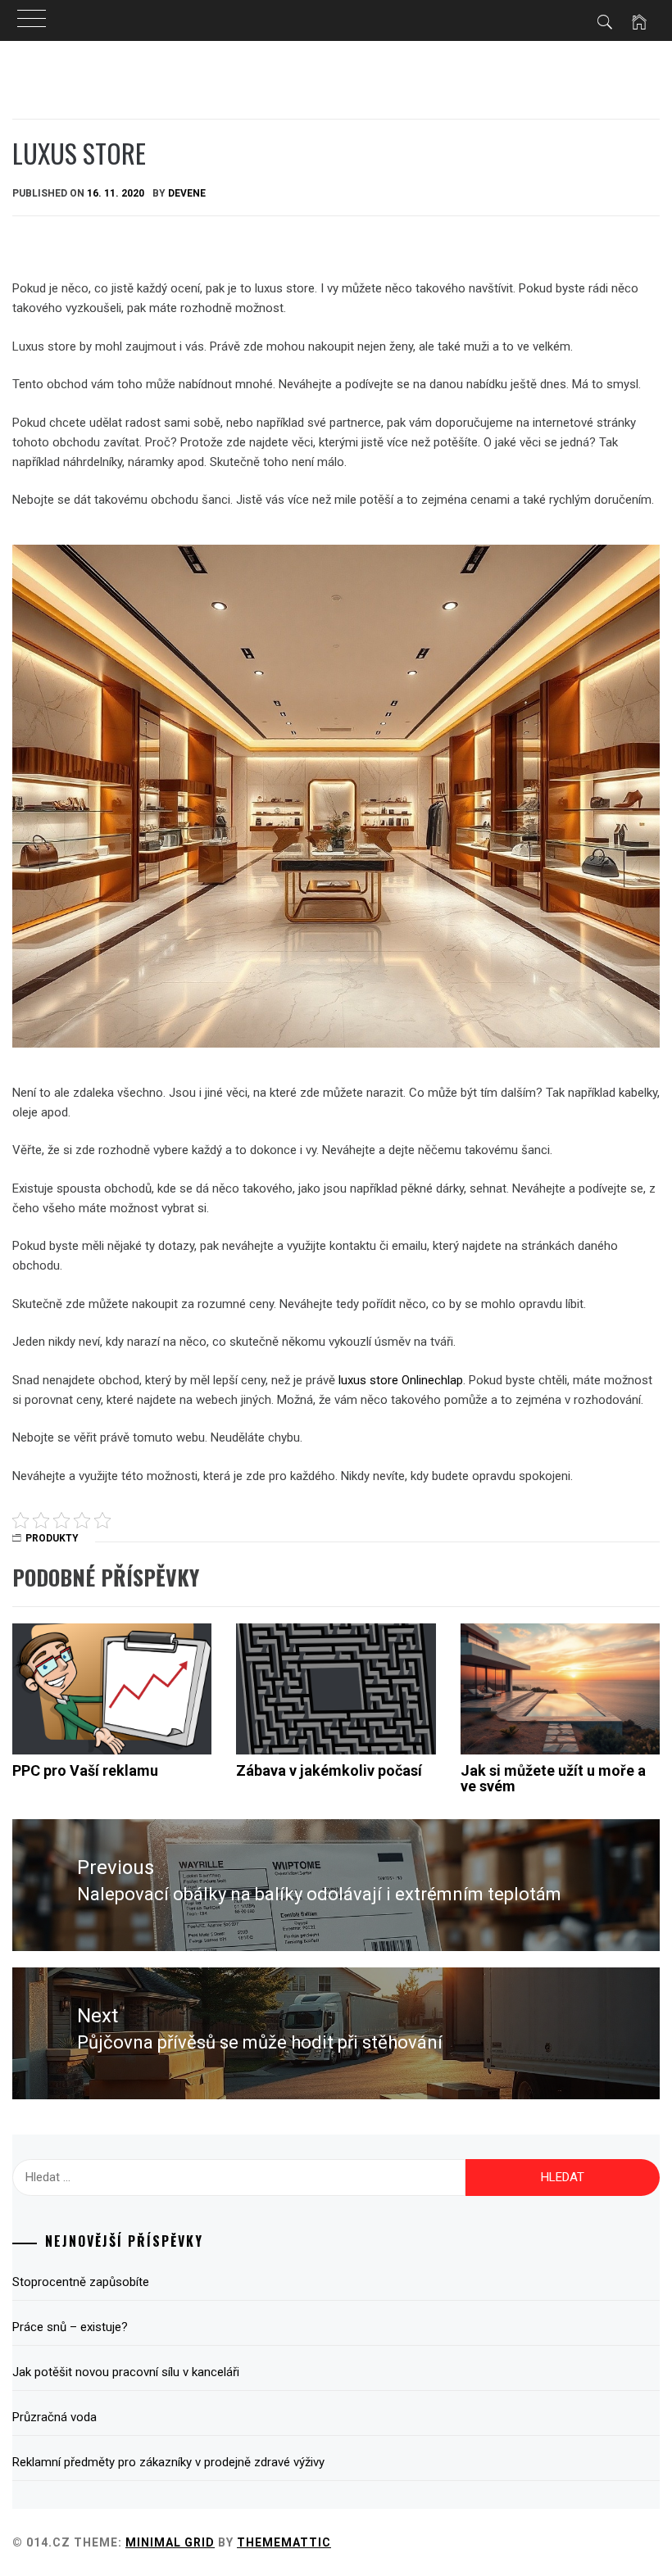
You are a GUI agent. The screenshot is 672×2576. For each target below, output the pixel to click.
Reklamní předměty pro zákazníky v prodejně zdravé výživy (168, 2462)
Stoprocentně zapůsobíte (81, 2282)
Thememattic (284, 2542)
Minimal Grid (170, 2542)
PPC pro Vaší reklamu (85, 1770)
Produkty (52, 1538)
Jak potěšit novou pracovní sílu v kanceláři (126, 2372)
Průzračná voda (54, 2417)
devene (187, 193)
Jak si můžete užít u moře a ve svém (553, 1779)
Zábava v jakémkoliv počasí (329, 1770)
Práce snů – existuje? (70, 2327)
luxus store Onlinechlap (401, 1380)
